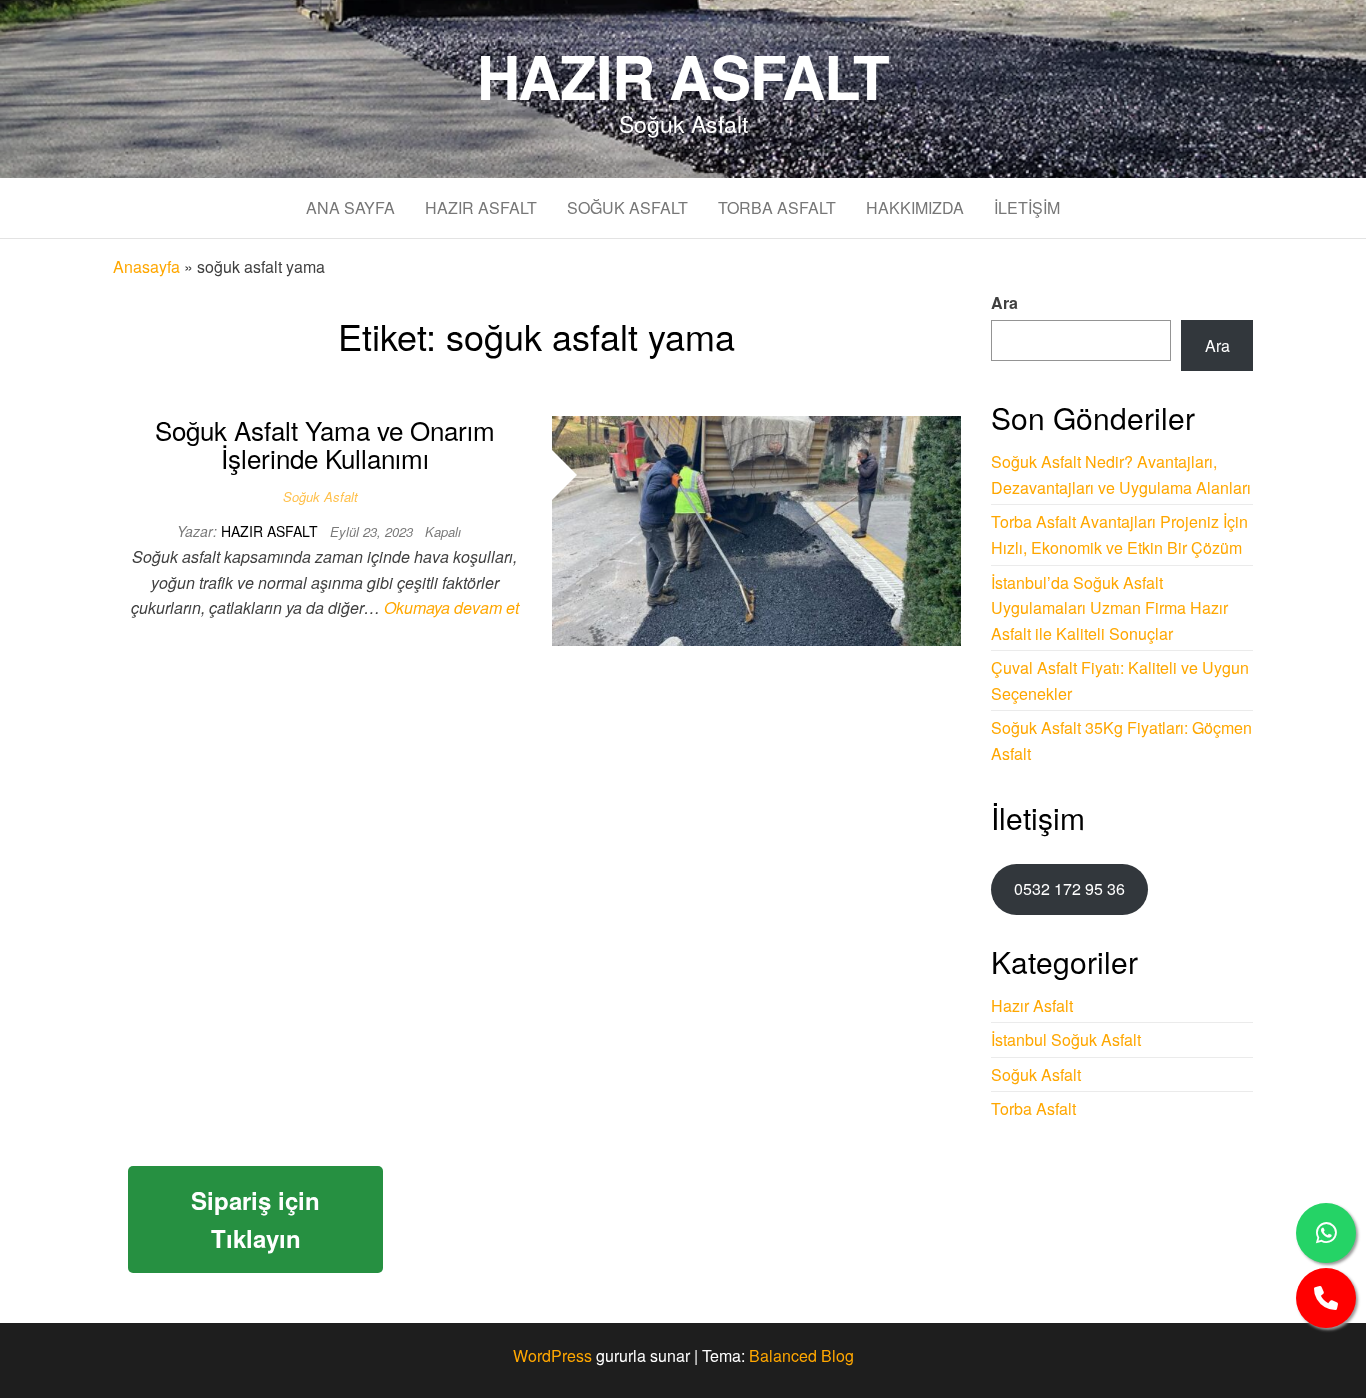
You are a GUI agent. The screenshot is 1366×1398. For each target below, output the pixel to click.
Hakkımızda (915, 207)
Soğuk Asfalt (627, 207)
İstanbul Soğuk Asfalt (1066, 1039)
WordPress (552, 1355)
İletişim (1027, 207)
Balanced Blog (801, 1355)
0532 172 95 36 (1069, 888)
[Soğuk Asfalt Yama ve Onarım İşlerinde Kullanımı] (756, 528)
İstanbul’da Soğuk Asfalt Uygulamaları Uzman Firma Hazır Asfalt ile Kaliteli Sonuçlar (1109, 608)
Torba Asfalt (777, 207)
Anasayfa (146, 266)
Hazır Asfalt (683, 75)
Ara (1004, 302)
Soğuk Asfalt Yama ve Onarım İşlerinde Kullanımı (325, 444)
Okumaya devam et (451, 607)
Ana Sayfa (350, 207)
